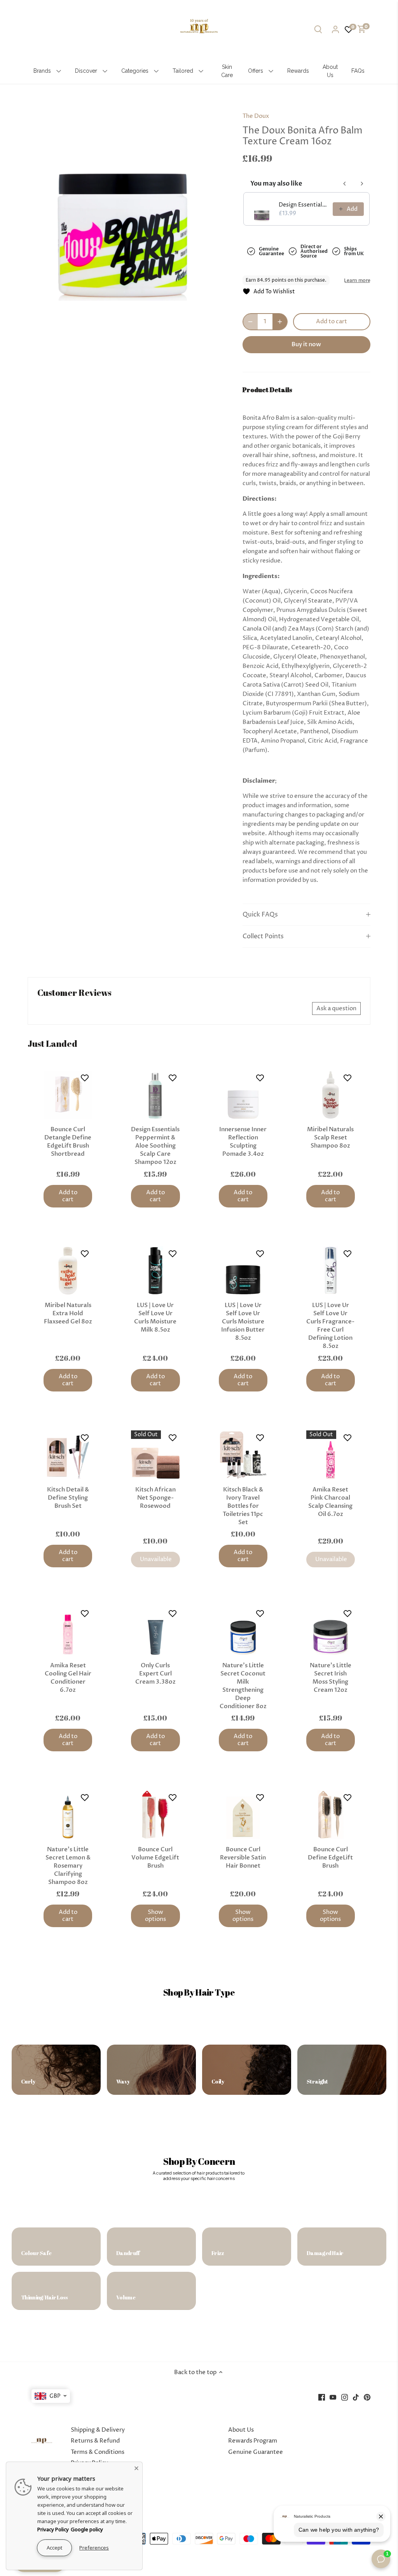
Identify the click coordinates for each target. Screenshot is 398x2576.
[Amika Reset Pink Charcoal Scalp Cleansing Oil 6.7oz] (331, 1455)
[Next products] (362, 184)
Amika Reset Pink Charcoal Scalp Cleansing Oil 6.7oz (330, 1502)
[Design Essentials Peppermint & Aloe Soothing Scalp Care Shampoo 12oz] (155, 1095)
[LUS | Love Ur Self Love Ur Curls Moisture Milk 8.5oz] (155, 1271)
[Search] (318, 29)
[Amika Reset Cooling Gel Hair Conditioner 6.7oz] (68, 1631)
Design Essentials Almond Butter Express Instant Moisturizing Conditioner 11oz (303, 205)
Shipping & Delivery (98, 2430)
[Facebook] (322, 2397)
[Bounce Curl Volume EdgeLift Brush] (155, 1815)
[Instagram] (345, 2397)
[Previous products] (345, 184)
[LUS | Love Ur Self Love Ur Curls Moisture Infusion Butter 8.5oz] (243, 1271)
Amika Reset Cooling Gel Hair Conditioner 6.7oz (68, 1678)
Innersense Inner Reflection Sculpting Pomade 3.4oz (243, 1142)
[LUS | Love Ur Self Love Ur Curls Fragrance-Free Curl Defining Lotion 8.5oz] (331, 1271)
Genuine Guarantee (256, 2452)
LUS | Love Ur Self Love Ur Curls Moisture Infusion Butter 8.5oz (243, 1321)
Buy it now (306, 344)
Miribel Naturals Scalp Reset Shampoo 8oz (330, 1137)
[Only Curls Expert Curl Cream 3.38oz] (155, 1631)
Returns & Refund (95, 2441)
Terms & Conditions (98, 2452)
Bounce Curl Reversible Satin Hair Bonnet (243, 1858)
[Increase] (280, 322)
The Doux (256, 116)
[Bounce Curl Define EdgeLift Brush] (331, 1815)
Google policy (87, 2529)
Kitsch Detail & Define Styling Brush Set (68, 1498)
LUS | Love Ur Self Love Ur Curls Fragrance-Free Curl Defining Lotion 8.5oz (330, 1326)
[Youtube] (333, 2397)
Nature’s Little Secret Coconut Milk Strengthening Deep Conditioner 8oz (243, 1686)
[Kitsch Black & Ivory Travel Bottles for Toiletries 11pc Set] (243, 1455)
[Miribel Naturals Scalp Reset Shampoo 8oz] (331, 1095)
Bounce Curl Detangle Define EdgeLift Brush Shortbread (68, 1142)
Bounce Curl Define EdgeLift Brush (330, 1858)
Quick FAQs (260, 915)
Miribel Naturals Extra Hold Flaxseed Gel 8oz (68, 1313)
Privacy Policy (53, 2529)
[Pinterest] (367, 2397)
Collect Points (263, 937)
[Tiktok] (356, 2397)
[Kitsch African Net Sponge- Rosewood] (155, 1455)
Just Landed (52, 1044)
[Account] (335, 29)
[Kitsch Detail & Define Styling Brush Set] (68, 1455)
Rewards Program (253, 2441)
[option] (126, 202)
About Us (241, 2430)
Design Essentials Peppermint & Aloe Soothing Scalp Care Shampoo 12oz (155, 1146)
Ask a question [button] (336, 1008)
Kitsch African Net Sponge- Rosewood (155, 1498)
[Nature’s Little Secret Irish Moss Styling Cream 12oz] (331, 1631)
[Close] (136, 2468)
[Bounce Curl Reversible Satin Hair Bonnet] (243, 1815)
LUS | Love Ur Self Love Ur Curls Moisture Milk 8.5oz (155, 1317)
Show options (155, 1916)
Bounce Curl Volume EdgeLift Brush (155, 1858)
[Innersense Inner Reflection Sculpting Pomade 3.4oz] (243, 1095)
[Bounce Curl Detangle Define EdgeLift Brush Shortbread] (68, 1095)
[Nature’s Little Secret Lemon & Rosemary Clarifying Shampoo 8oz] (68, 1815)
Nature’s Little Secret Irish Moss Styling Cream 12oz (331, 1678)
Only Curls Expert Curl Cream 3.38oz (155, 1674)
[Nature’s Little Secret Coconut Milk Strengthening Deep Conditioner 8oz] (243, 1631)
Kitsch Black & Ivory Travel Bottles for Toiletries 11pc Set (243, 1506)
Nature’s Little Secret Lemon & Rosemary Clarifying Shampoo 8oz (68, 1866)
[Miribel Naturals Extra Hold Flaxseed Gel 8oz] (68, 1271)
